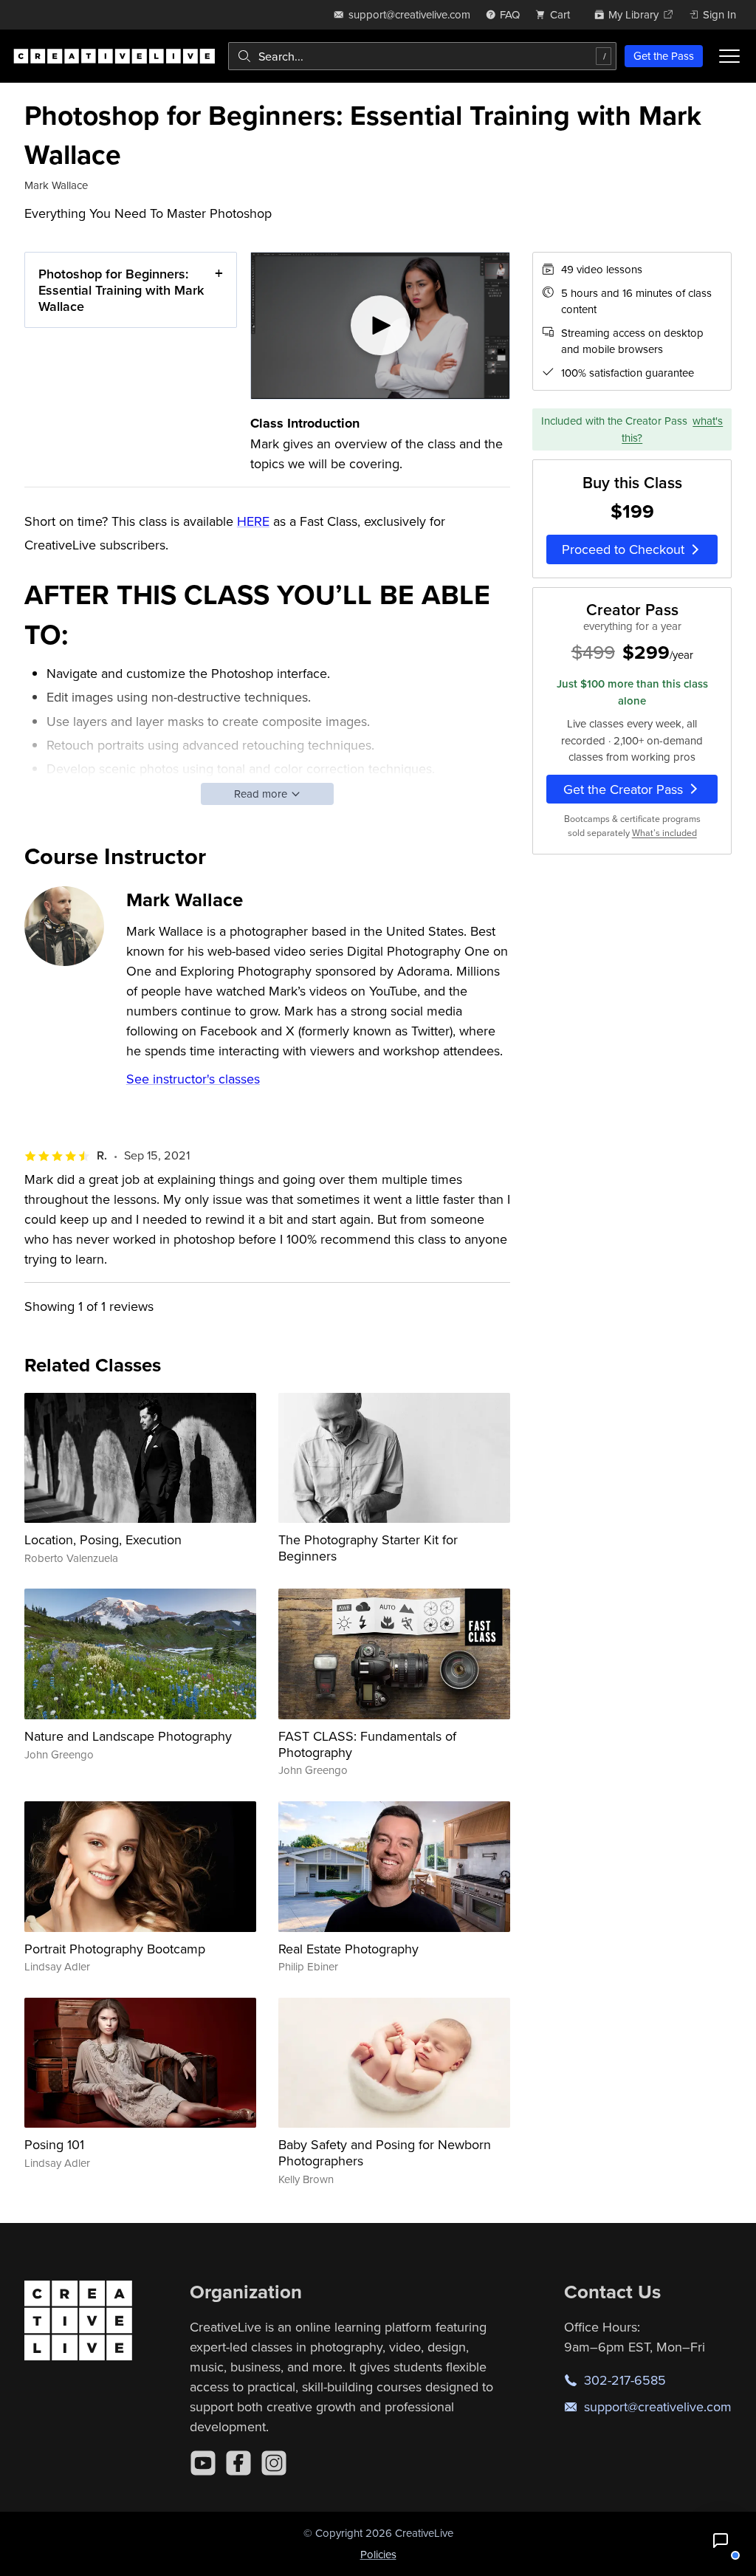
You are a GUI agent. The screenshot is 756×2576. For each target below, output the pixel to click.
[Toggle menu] (729, 56)
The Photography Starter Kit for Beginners (368, 1548)
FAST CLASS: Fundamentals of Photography (367, 1744)
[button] (721, 2541)
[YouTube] (203, 2463)
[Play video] (381, 325)
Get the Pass (664, 56)
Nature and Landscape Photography (128, 1736)
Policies (378, 2554)
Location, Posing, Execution (103, 1539)
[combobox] (422, 56)
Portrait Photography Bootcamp (115, 1949)
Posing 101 (54, 2144)
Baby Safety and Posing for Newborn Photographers (385, 2152)
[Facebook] (238, 2463)
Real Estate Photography (348, 1949)
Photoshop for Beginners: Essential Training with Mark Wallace (121, 290)
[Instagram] (274, 2463)
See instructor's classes (193, 1079)
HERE (253, 521)
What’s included (664, 833)
